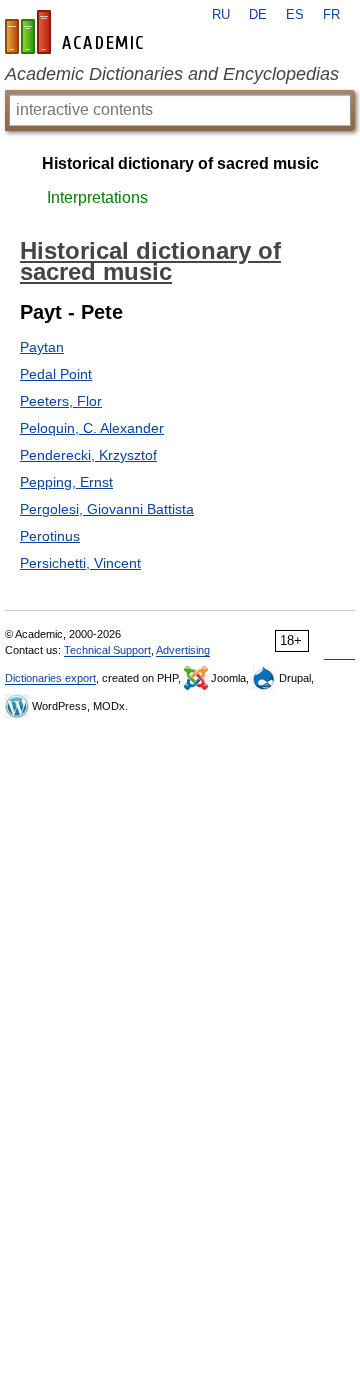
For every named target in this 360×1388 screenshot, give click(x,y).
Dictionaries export (50, 678)
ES (295, 15)
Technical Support (107, 650)
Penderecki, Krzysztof (88, 455)
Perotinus (50, 536)
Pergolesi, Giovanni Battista (107, 509)
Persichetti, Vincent (80, 563)
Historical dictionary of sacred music (180, 163)
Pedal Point (56, 374)
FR (331, 15)
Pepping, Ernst (66, 482)
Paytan (42, 347)
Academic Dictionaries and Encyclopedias (172, 74)
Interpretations (97, 197)
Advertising (183, 650)
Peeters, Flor (61, 401)
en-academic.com (77, 32)
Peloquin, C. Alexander (92, 428)
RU (221, 15)
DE (258, 15)
